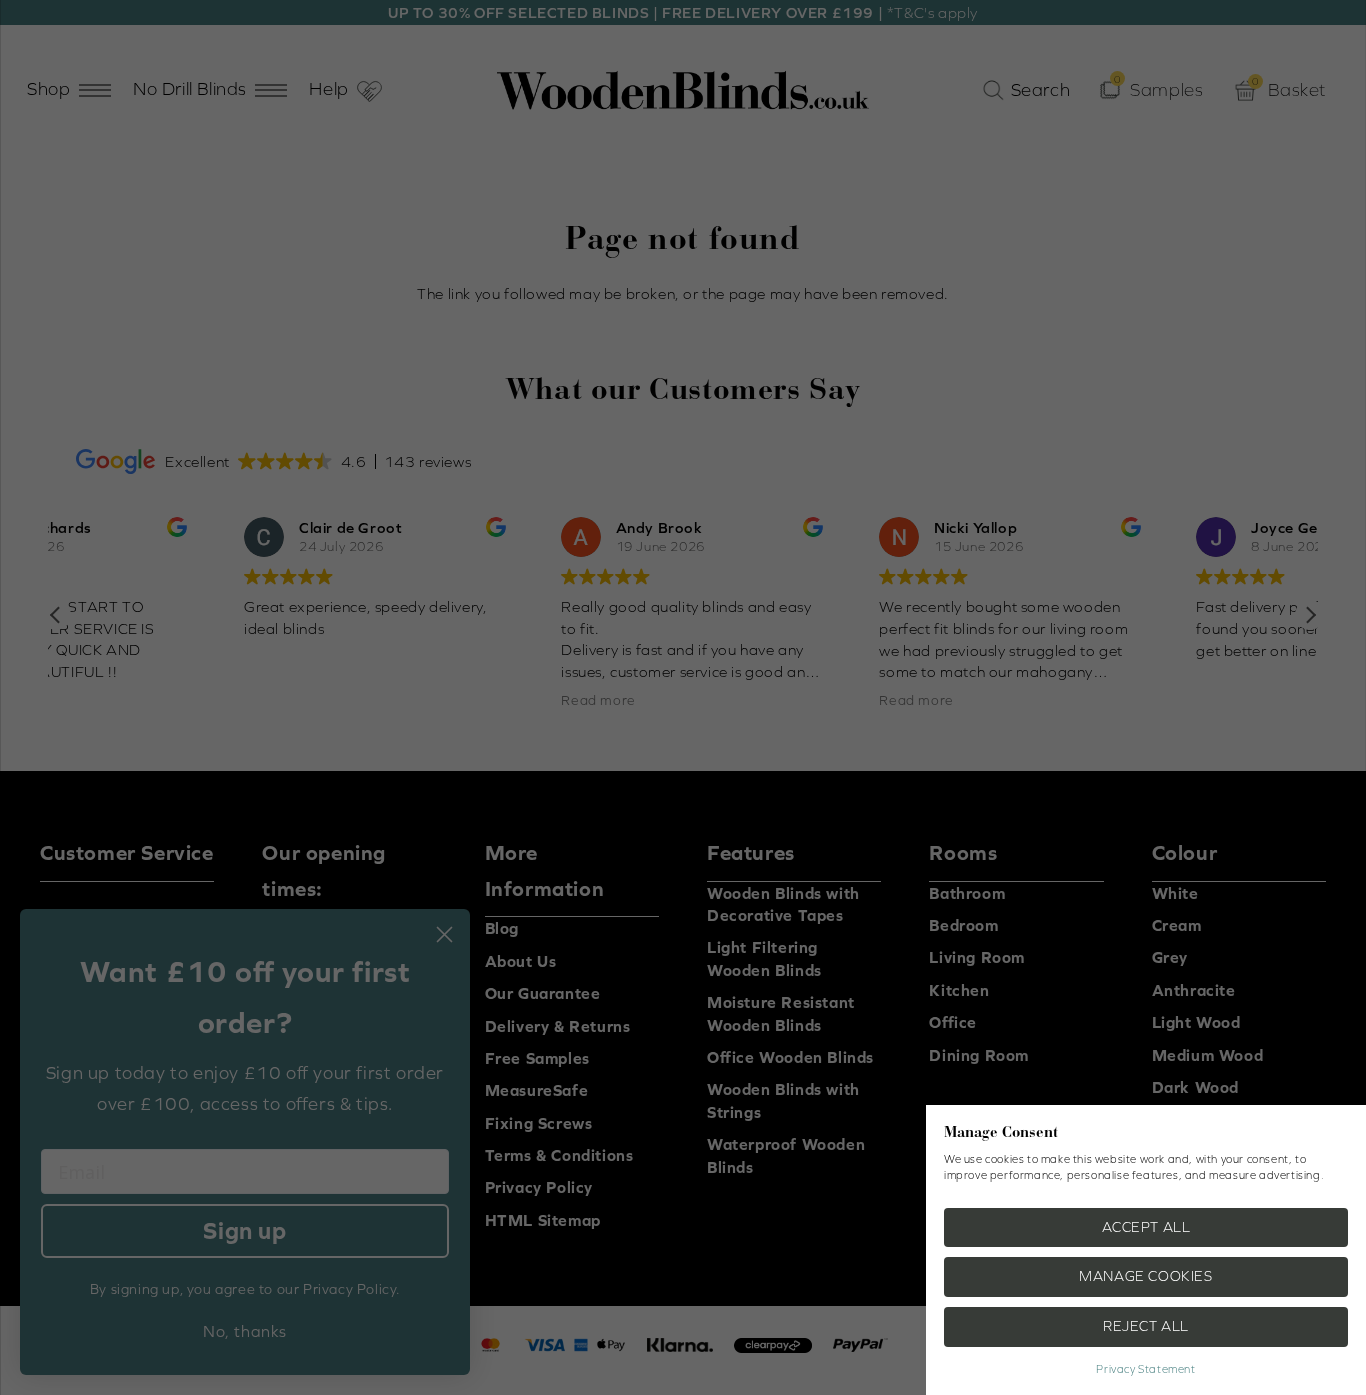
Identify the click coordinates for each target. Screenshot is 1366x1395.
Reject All (1146, 1326)
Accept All (1146, 1227)
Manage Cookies (1145, 1276)
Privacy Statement (1145, 1369)
